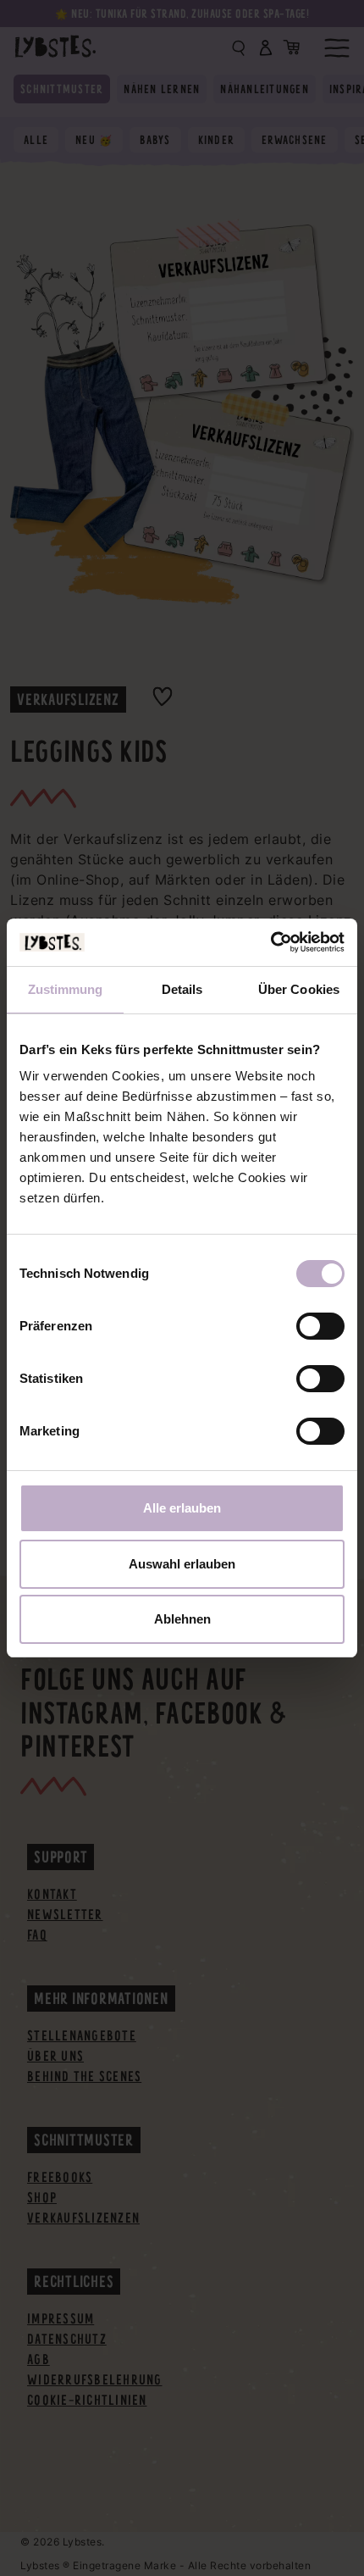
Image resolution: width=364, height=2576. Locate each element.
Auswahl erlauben (182, 1564)
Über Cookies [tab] (299, 989)
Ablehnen (182, 1619)
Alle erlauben (182, 1508)
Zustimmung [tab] (66, 989)
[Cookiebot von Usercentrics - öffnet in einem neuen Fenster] (270, 942)
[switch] (320, 1326)
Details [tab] (182, 989)
